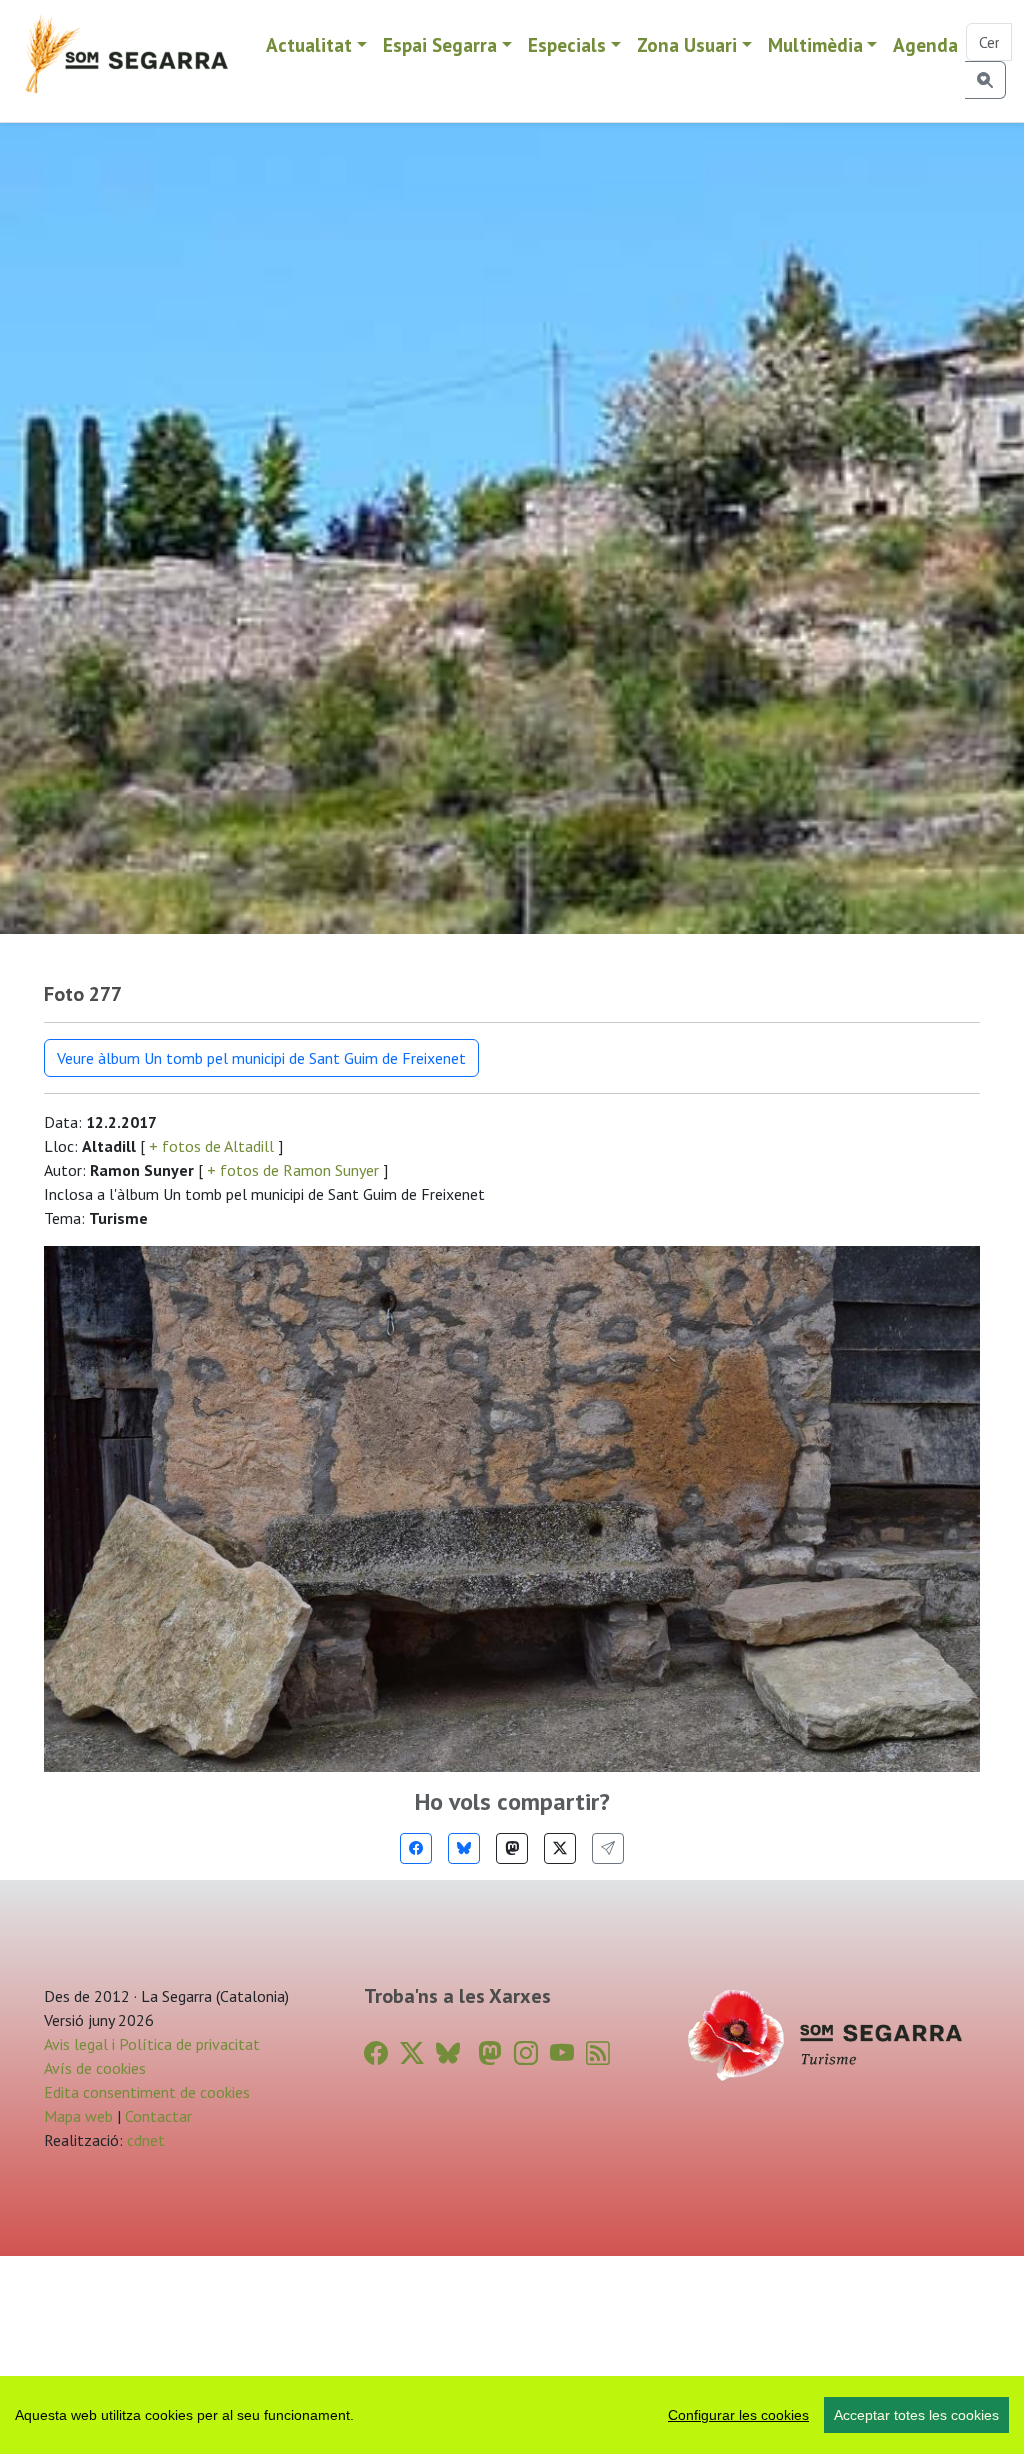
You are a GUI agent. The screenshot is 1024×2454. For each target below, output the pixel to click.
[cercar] (985, 80)
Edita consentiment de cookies (147, 2092)
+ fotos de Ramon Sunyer (293, 1170)
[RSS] (598, 2053)
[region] (512, 2415)
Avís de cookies (95, 2068)
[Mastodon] (512, 1848)
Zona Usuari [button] (687, 44)
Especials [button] (567, 44)
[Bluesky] (464, 1848)
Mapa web (78, 2116)
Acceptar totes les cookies (916, 2415)
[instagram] (526, 2053)
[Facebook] (416, 1848)
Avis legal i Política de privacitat (152, 2044)
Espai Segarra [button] (440, 44)
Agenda (925, 44)
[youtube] (562, 2053)
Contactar (158, 2116)
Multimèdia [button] (815, 44)
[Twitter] (560, 1848)
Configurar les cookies (738, 2415)
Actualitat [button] (309, 44)
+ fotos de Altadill (211, 1146)
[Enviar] (608, 1848)
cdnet (144, 2140)
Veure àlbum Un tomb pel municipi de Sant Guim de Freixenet (261, 1058)
